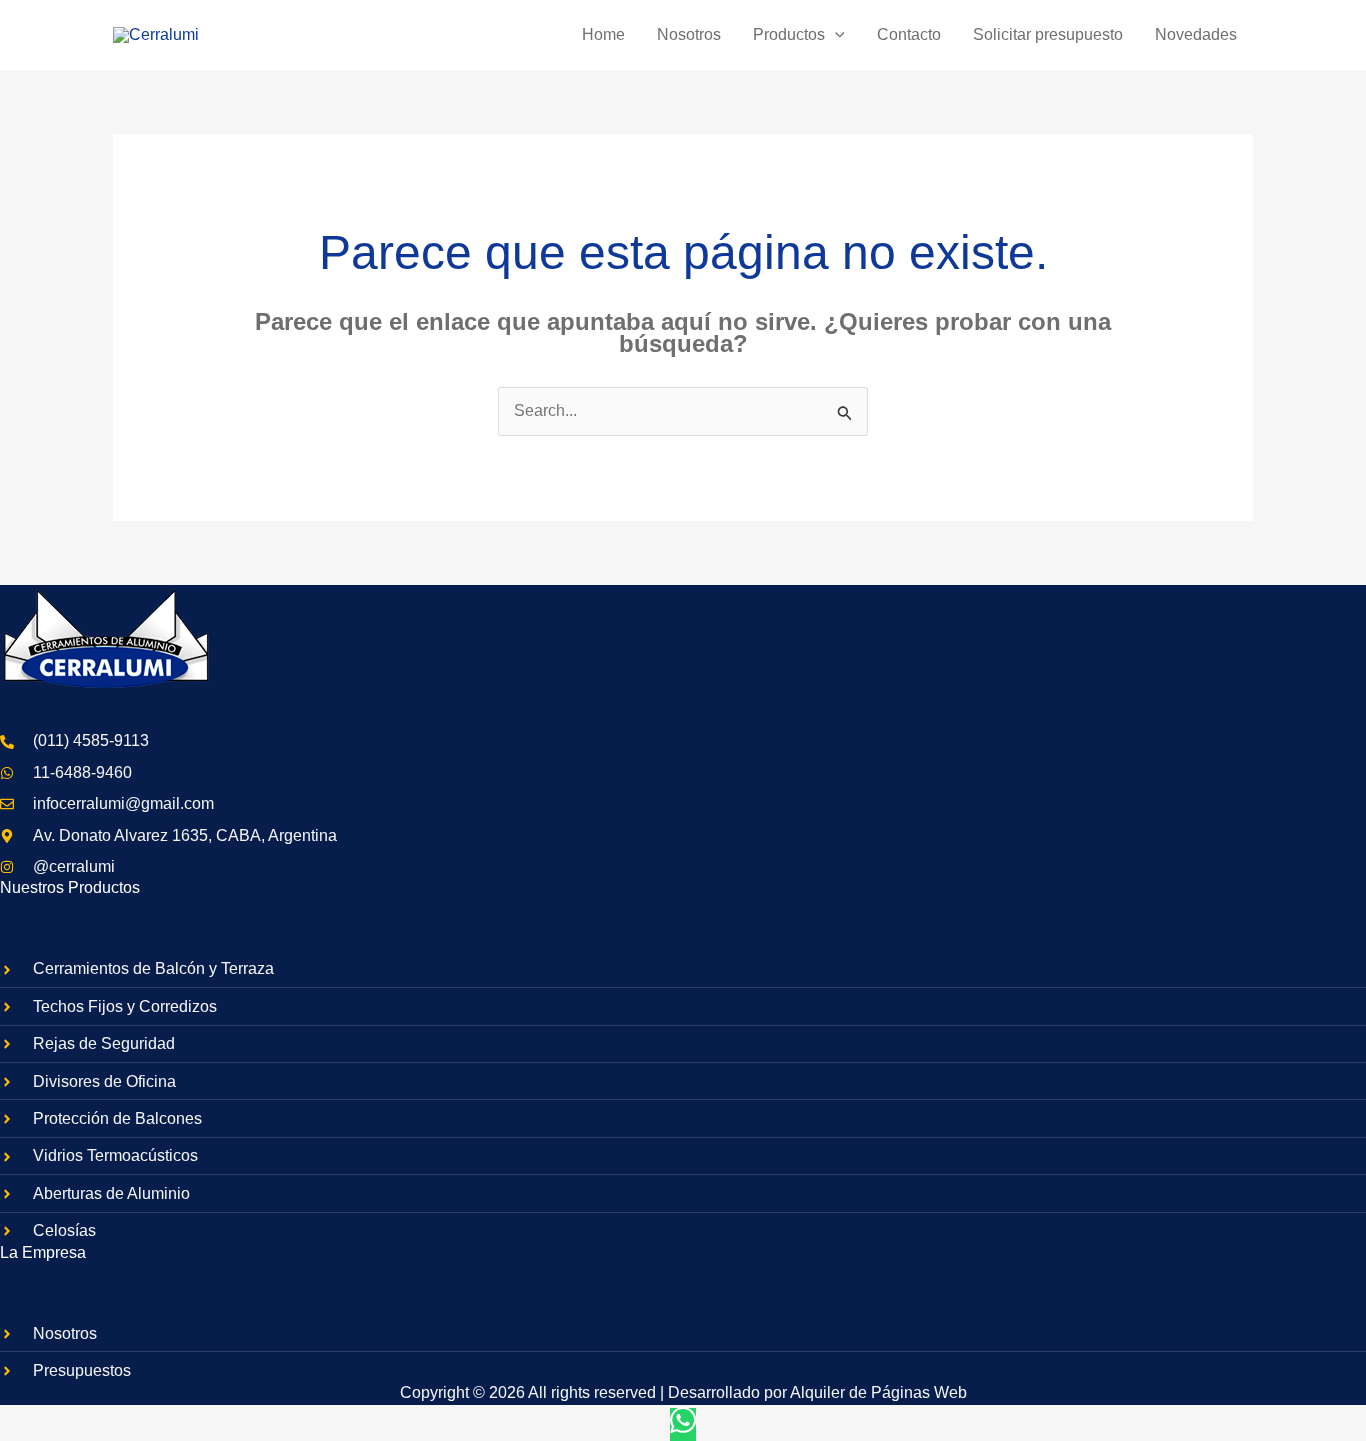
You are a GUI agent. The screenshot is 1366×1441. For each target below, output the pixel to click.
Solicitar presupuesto (1048, 34)
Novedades (1196, 34)
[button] (835, 35)
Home (603, 34)
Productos (789, 34)
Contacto (909, 34)
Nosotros (689, 34)
